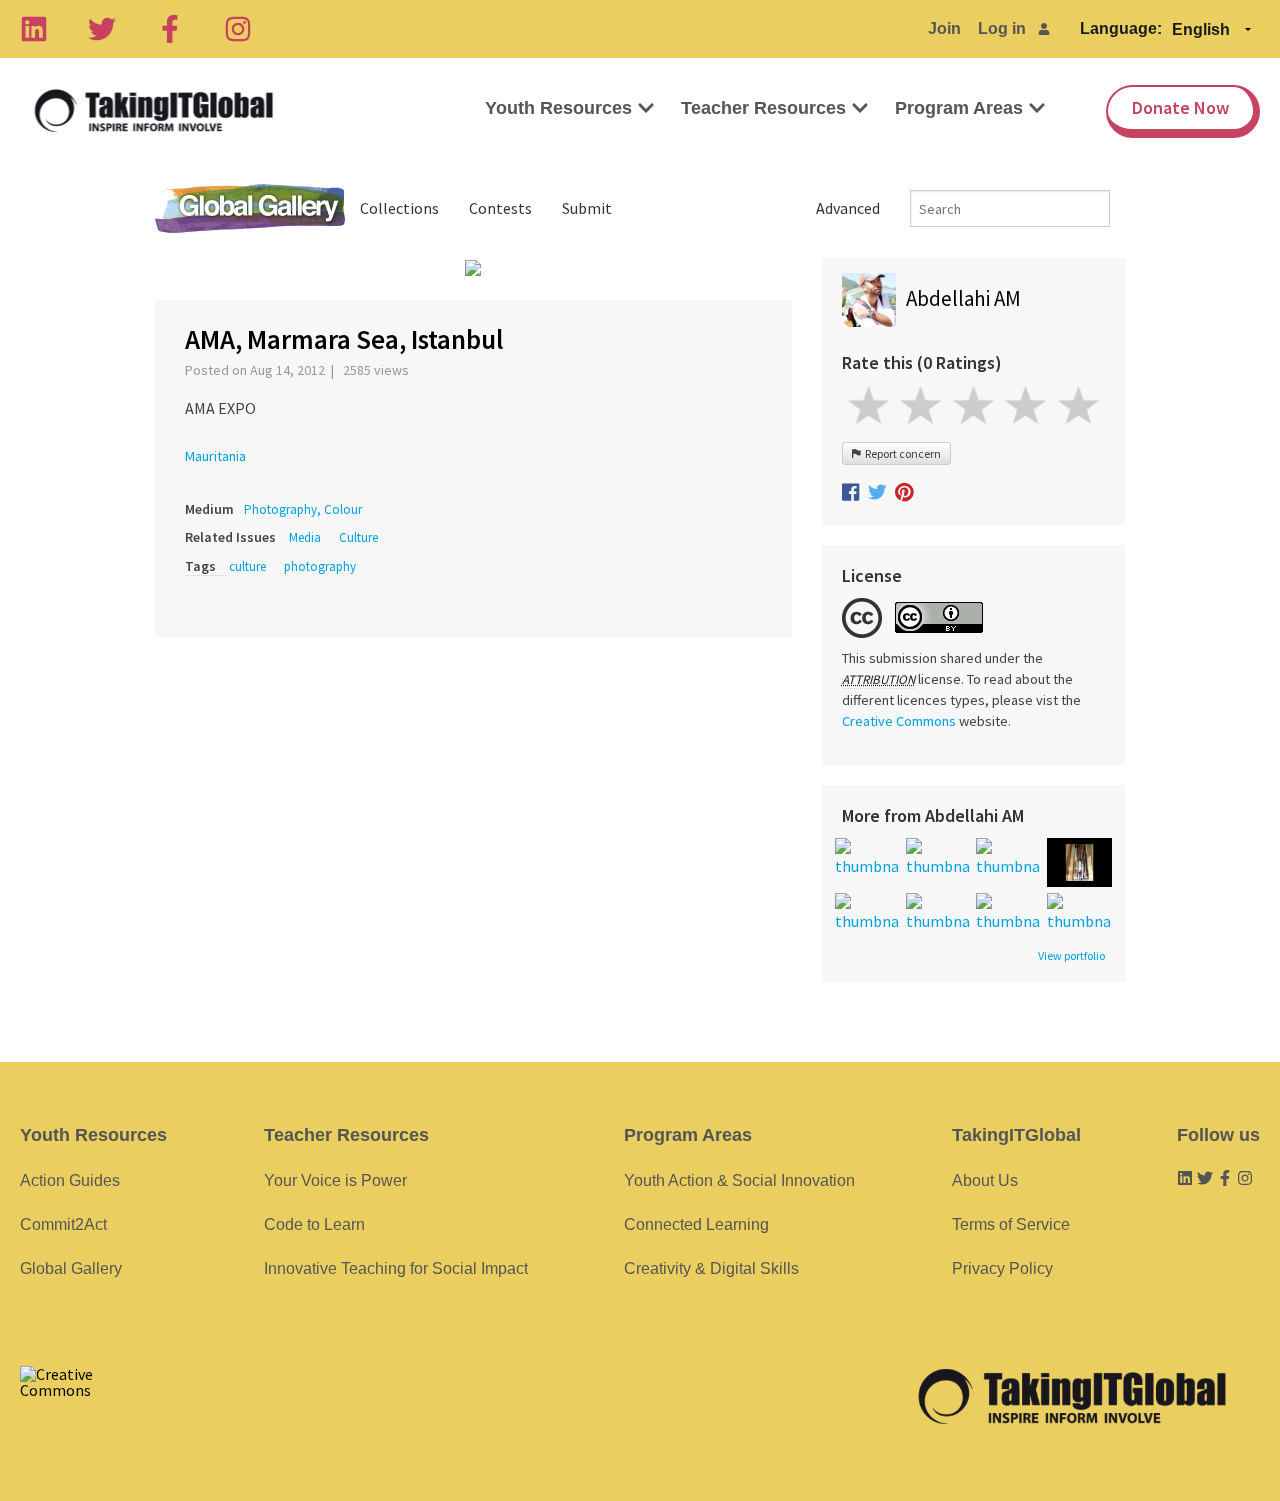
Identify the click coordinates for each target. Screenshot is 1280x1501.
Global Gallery (250, 208)
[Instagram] (238, 29)
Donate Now (1180, 107)
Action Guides (70, 1180)
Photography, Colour (303, 509)
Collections (399, 208)
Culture (358, 537)
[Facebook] (170, 29)
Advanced (848, 208)
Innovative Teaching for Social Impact (396, 1268)
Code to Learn (314, 1224)
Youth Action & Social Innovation (739, 1180)
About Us (985, 1180)
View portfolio (1071, 956)
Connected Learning (696, 1224)
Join (944, 28)
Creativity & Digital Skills (711, 1268)
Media (305, 537)
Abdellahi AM (963, 298)
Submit (587, 208)
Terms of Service (1011, 1224)
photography (320, 566)
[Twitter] (102, 29)
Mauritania (215, 456)
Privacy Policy (1002, 1268)
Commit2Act (63, 1224)
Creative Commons (899, 721)
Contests (500, 208)
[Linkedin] (34, 29)
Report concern (901, 453)
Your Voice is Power (335, 1180)
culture (247, 566)
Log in (1002, 28)
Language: (1121, 28)
